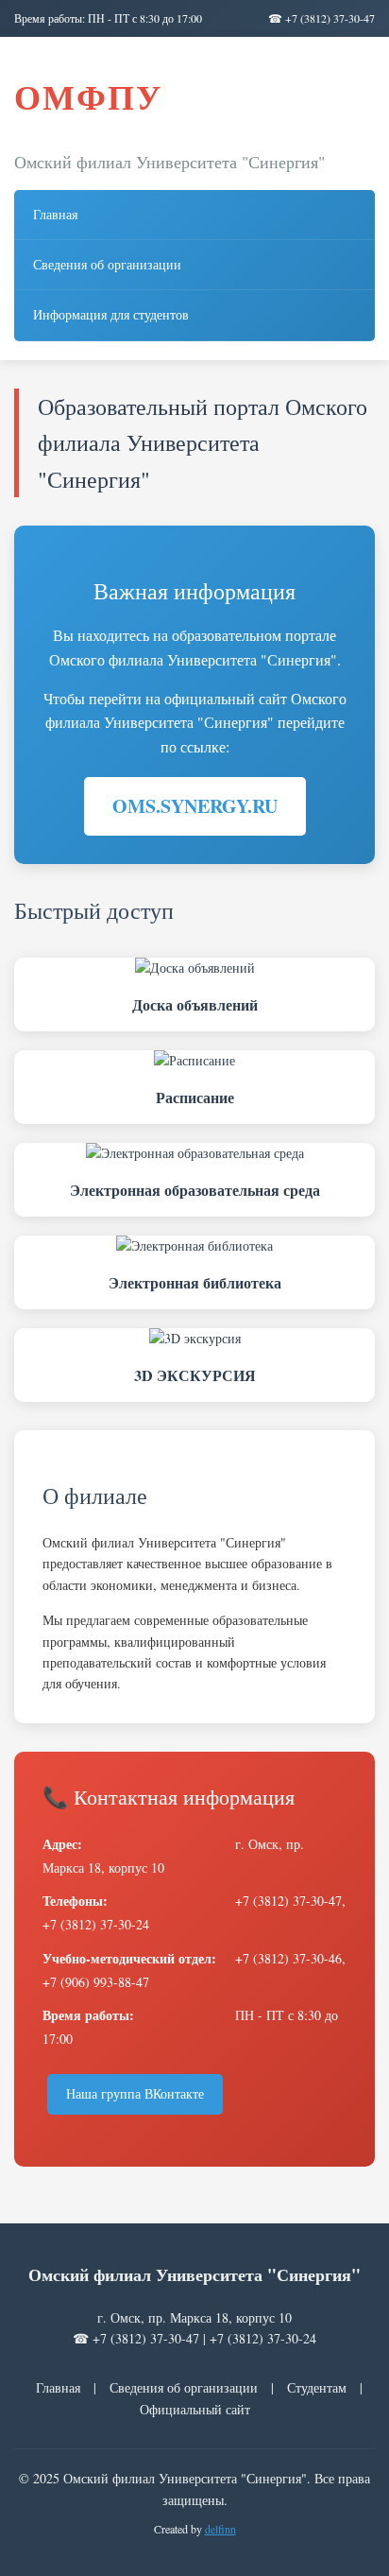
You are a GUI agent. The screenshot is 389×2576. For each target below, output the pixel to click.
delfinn (220, 2529)
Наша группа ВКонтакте (135, 2093)
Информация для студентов (111, 314)
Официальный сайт (195, 2409)
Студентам (317, 2387)
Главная (55, 214)
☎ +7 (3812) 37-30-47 (321, 18)
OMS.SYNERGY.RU (195, 806)
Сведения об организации (107, 264)
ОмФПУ (88, 96)
